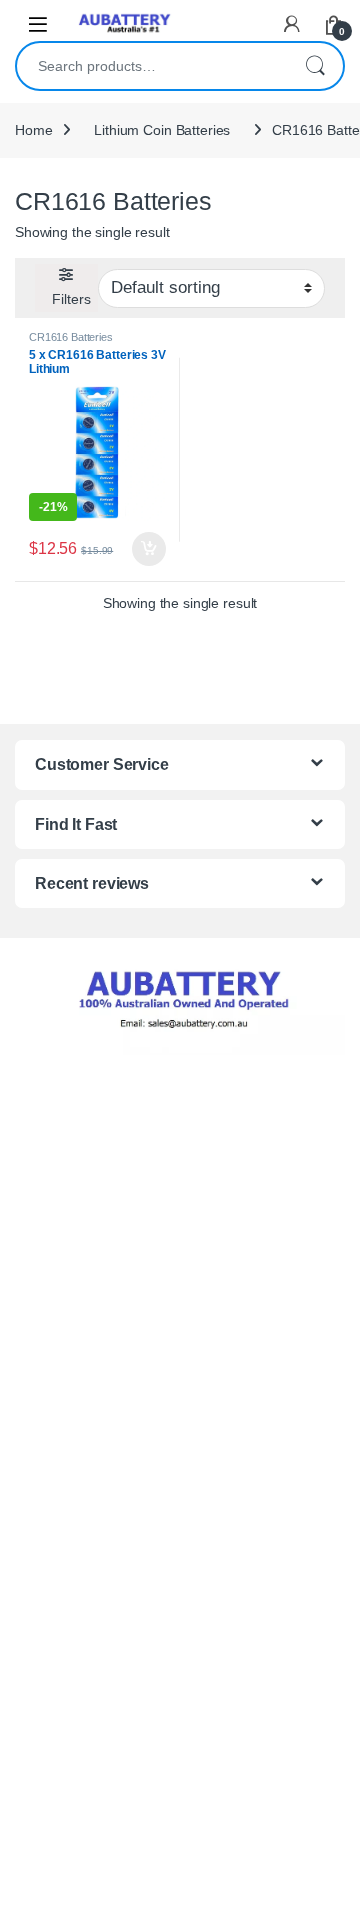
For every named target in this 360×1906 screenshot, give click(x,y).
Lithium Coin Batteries (162, 130)
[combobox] (152, 66)
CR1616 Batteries (71, 337)
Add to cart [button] (149, 549)
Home (33, 130)
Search (315, 66)
